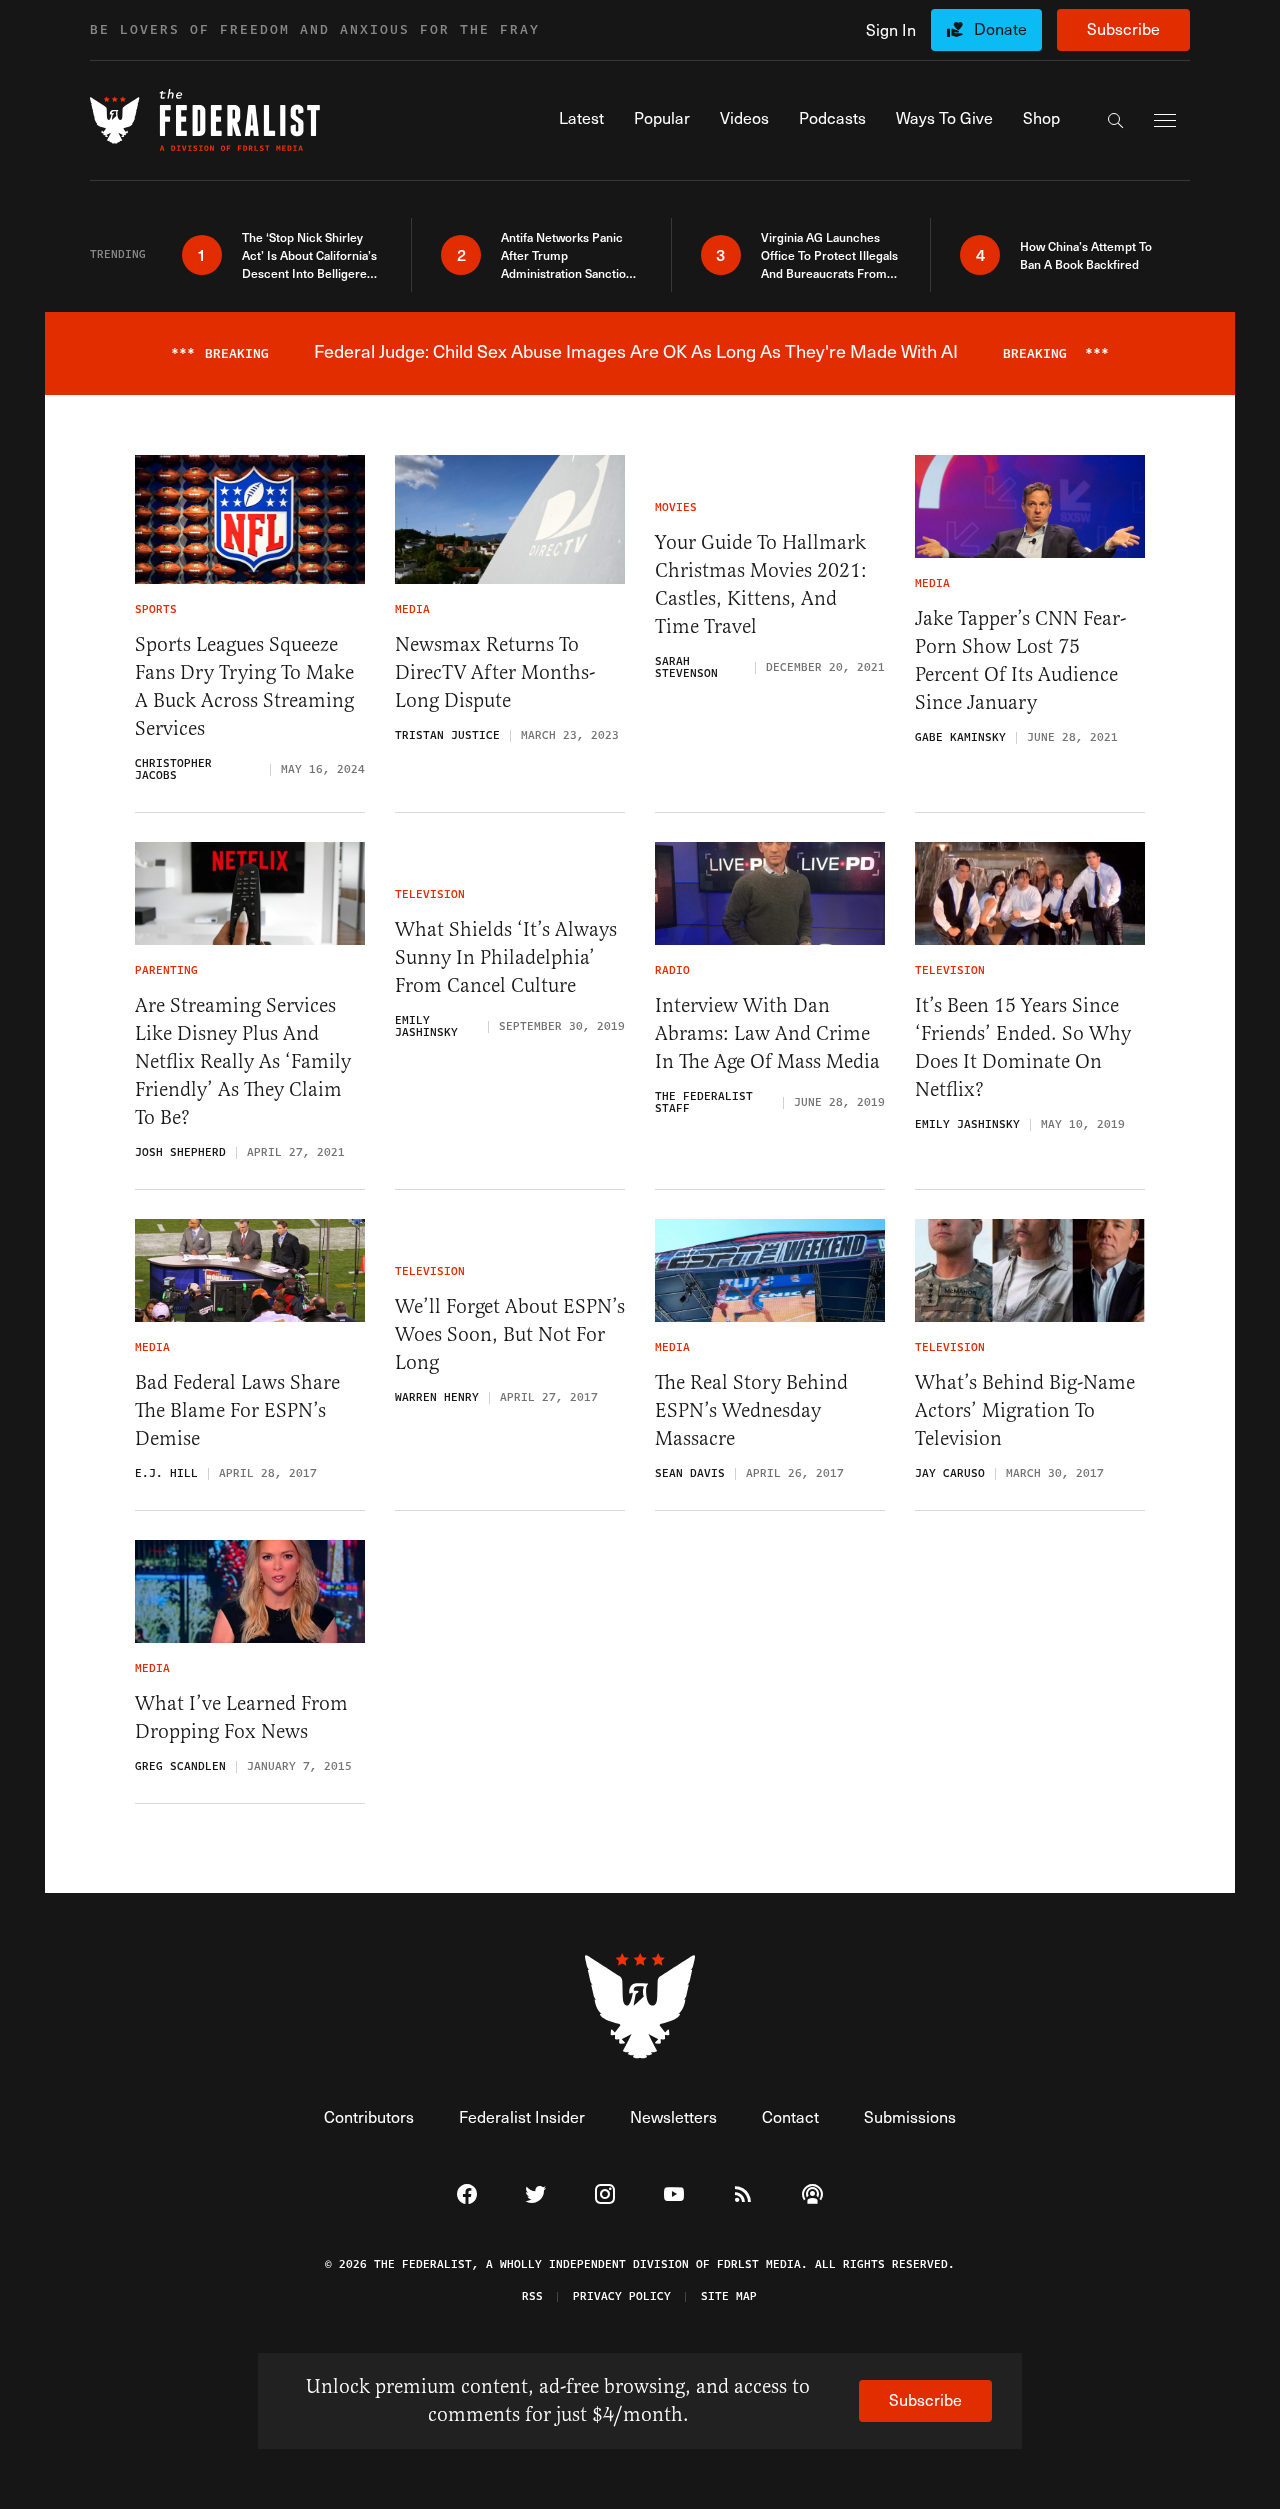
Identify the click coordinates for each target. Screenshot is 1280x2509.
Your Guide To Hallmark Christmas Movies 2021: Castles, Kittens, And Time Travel (761, 584)
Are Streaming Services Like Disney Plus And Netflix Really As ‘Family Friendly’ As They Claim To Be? (243, 1061)
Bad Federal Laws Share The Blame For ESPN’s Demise (237, 1410)
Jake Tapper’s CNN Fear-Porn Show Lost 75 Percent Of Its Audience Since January (1020, 660)
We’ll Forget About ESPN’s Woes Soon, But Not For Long (510, 1334)
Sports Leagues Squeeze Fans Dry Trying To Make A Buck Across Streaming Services (244, 686)
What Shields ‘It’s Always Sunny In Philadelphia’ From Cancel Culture (506, 957)
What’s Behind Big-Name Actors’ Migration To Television (1025, 1410)
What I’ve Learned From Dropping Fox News (241, 1717)
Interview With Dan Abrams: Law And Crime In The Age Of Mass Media (767, 1033)
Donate (1000, 28)
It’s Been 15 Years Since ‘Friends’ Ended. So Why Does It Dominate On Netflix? (1023, 1047)
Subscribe (1123, 28)
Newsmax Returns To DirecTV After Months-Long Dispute (495, 672)
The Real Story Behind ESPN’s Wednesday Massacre (751, 1410)
